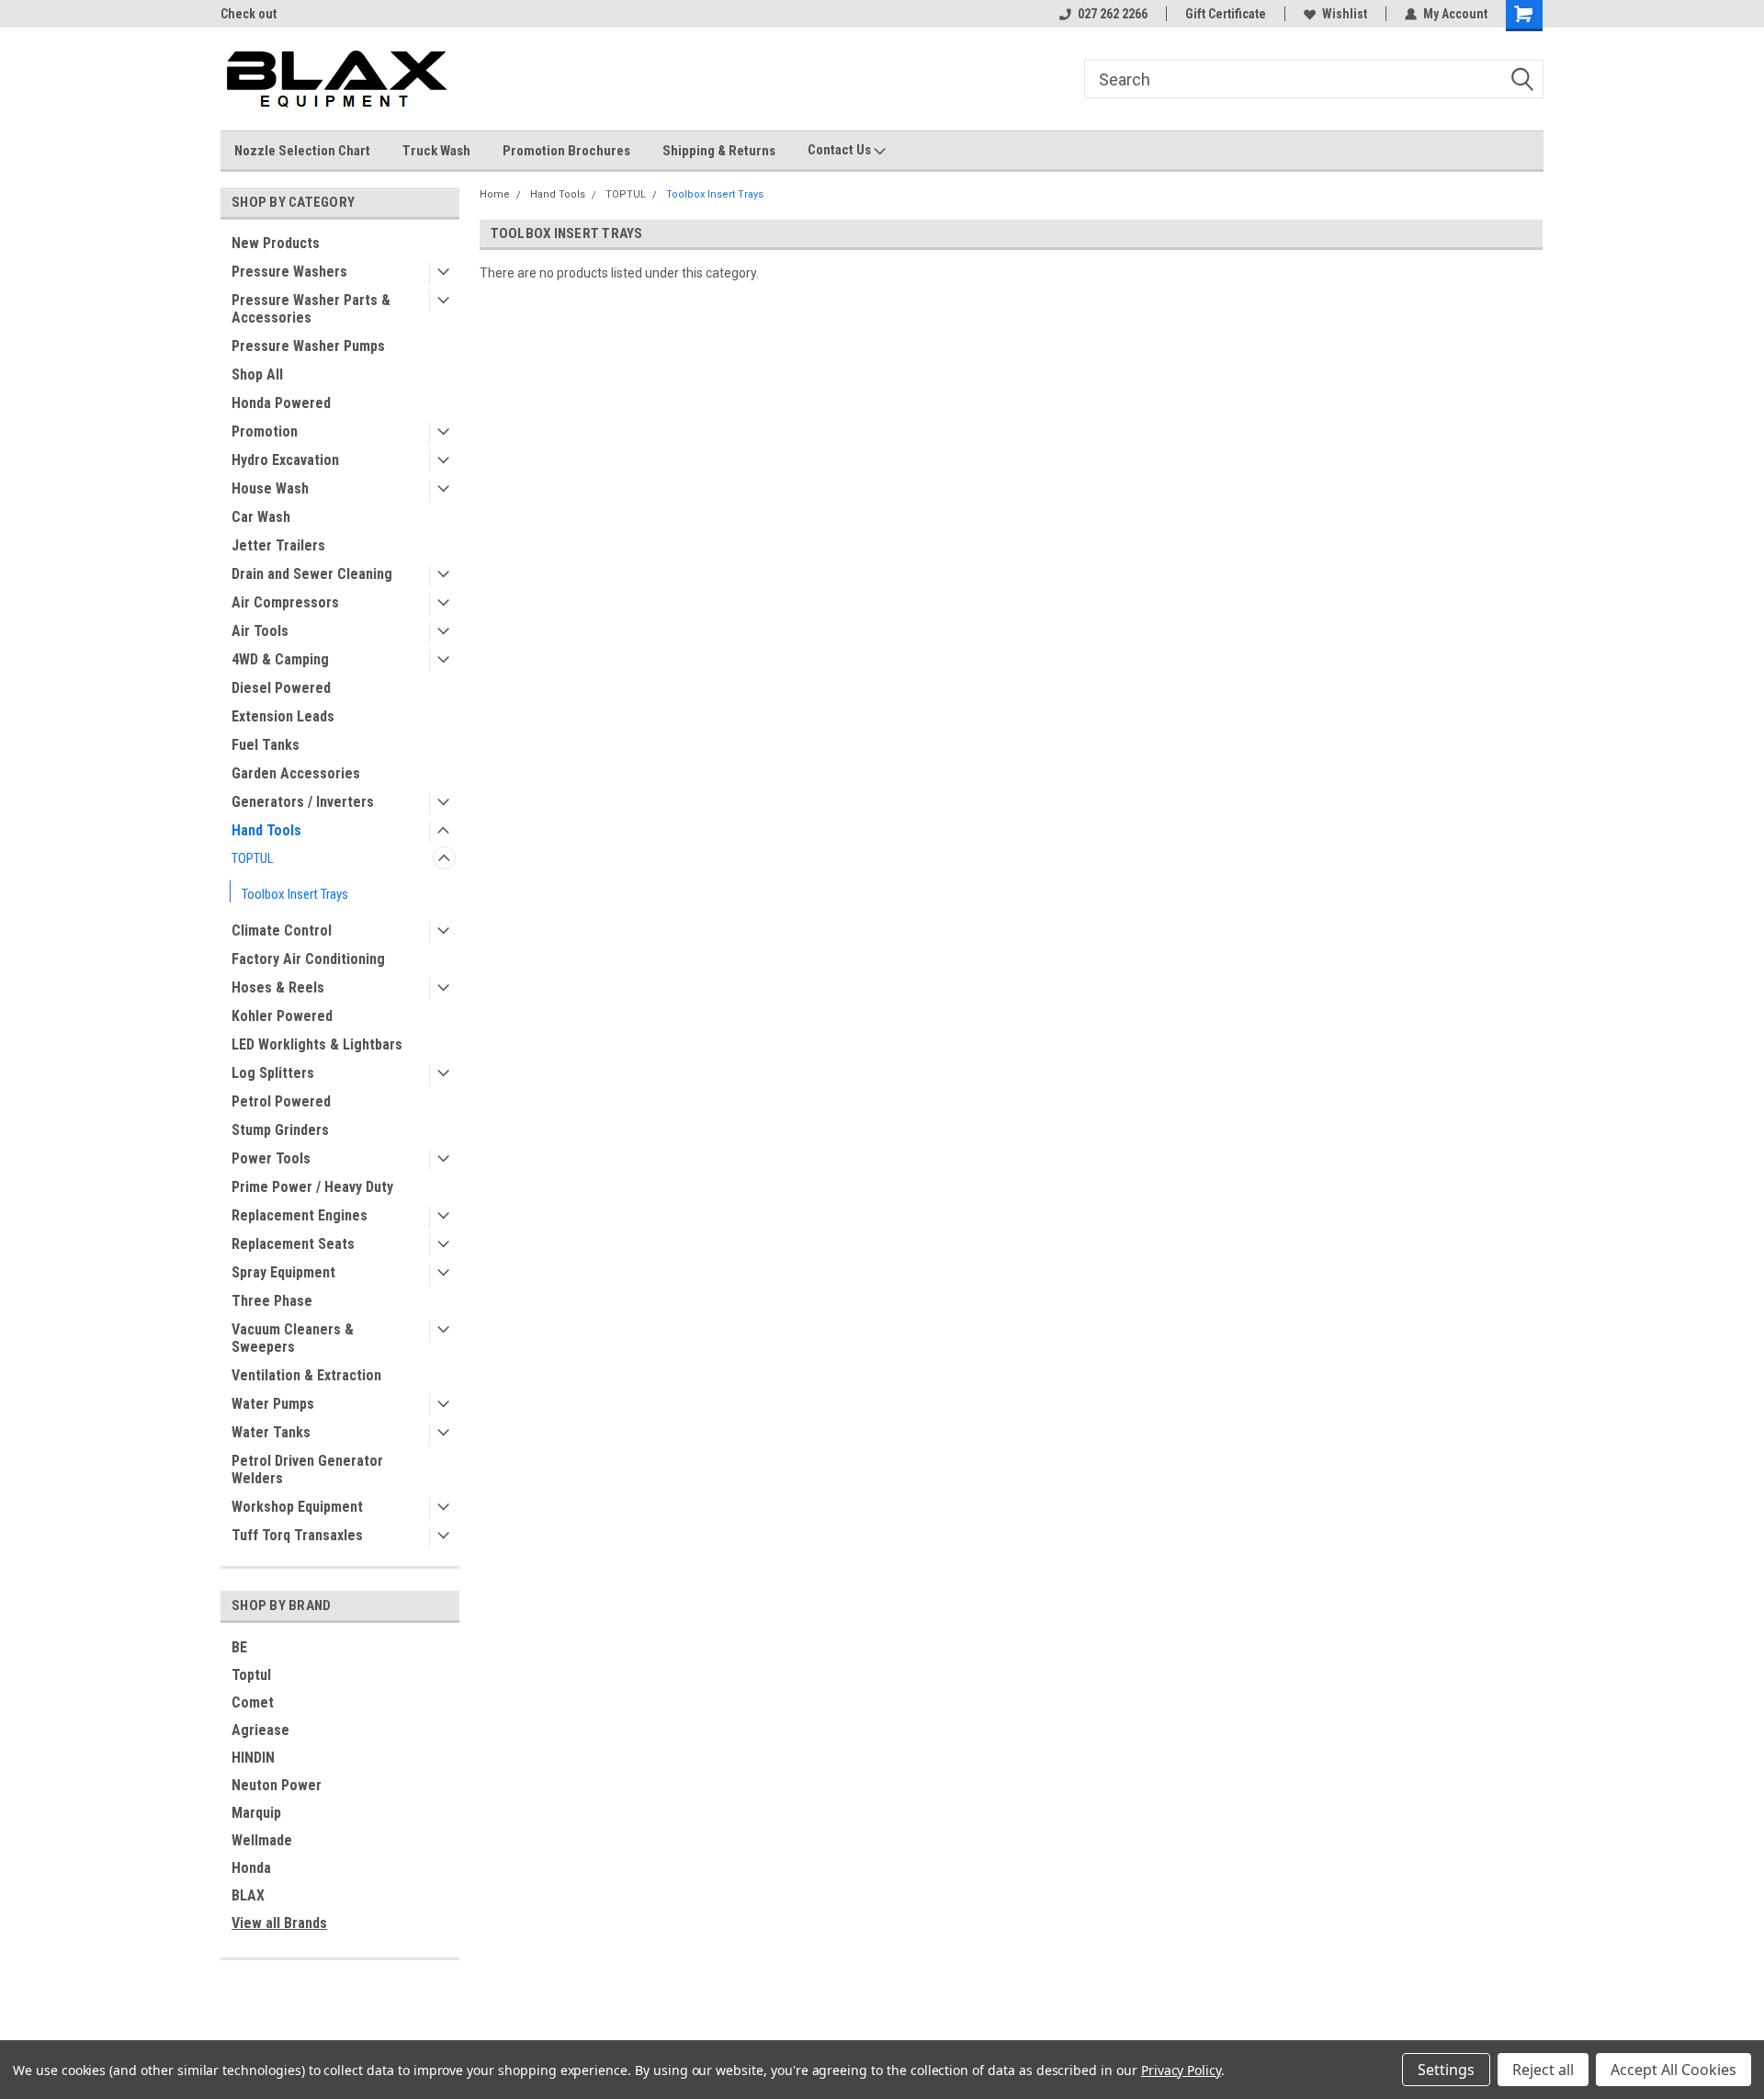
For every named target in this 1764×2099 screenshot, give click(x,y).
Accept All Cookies (1674, 2070)
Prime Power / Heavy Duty (312, 1187)
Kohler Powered (282, 1016)
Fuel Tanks (266, 745)
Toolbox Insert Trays (295, 894)
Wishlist (1345, 14)
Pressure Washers (289, 272)
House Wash (270, 488)
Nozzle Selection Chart (302, 151)
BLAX (248, 1895)
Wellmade (262, 1840)
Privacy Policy (1181, 2070)
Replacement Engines (300, 1215)
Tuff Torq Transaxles (297, 1535)
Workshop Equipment (297, 1507)
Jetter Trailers (278, 545)
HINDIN (253, 1758)
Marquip (256, 1813)
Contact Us (841, 150)
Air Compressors (285, 602)
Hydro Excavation (285, 460)
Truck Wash (436, 151)
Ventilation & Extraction (306, 1375)
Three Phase (272, 1301)
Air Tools (260, 631)
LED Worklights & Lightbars (317, 1044)
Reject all (1543, 2070)
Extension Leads (283, 716)
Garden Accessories (296, 773)
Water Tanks (271, 1432)
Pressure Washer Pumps (308, 346)
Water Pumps (273, 1404)
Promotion (265, 431)
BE (239, 1647)
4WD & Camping (280, 659)
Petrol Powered (281, 1101)
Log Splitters (273, 1073)
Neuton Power (277, 1785)
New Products (276, 243)
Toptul (251, 1675)
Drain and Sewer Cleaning (312, 574)
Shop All (257, 374)
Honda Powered (281, 403)
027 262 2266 (1113, 14)
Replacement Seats (293, 1244)
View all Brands (279, 1923)
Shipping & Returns (719, 151)
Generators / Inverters (303, 802)
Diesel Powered (281, 688)
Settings (1446, 2070)
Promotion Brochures (566, 151)
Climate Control (282, 930)
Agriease (260, 1730)
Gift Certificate (1226, 14)
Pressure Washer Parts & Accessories (311, 309)
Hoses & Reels (278, 987)
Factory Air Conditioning (308, 959)
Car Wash (261, 517)
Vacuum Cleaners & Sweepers (293, 1338)
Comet (253, 1702)
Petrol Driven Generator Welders (307, 1469)
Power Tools (271, 1158)
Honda (251, 1868)
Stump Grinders (280, 1130)
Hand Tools (266, 830)
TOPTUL (253, 858)
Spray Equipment (283, 1272)
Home (495, 194)
